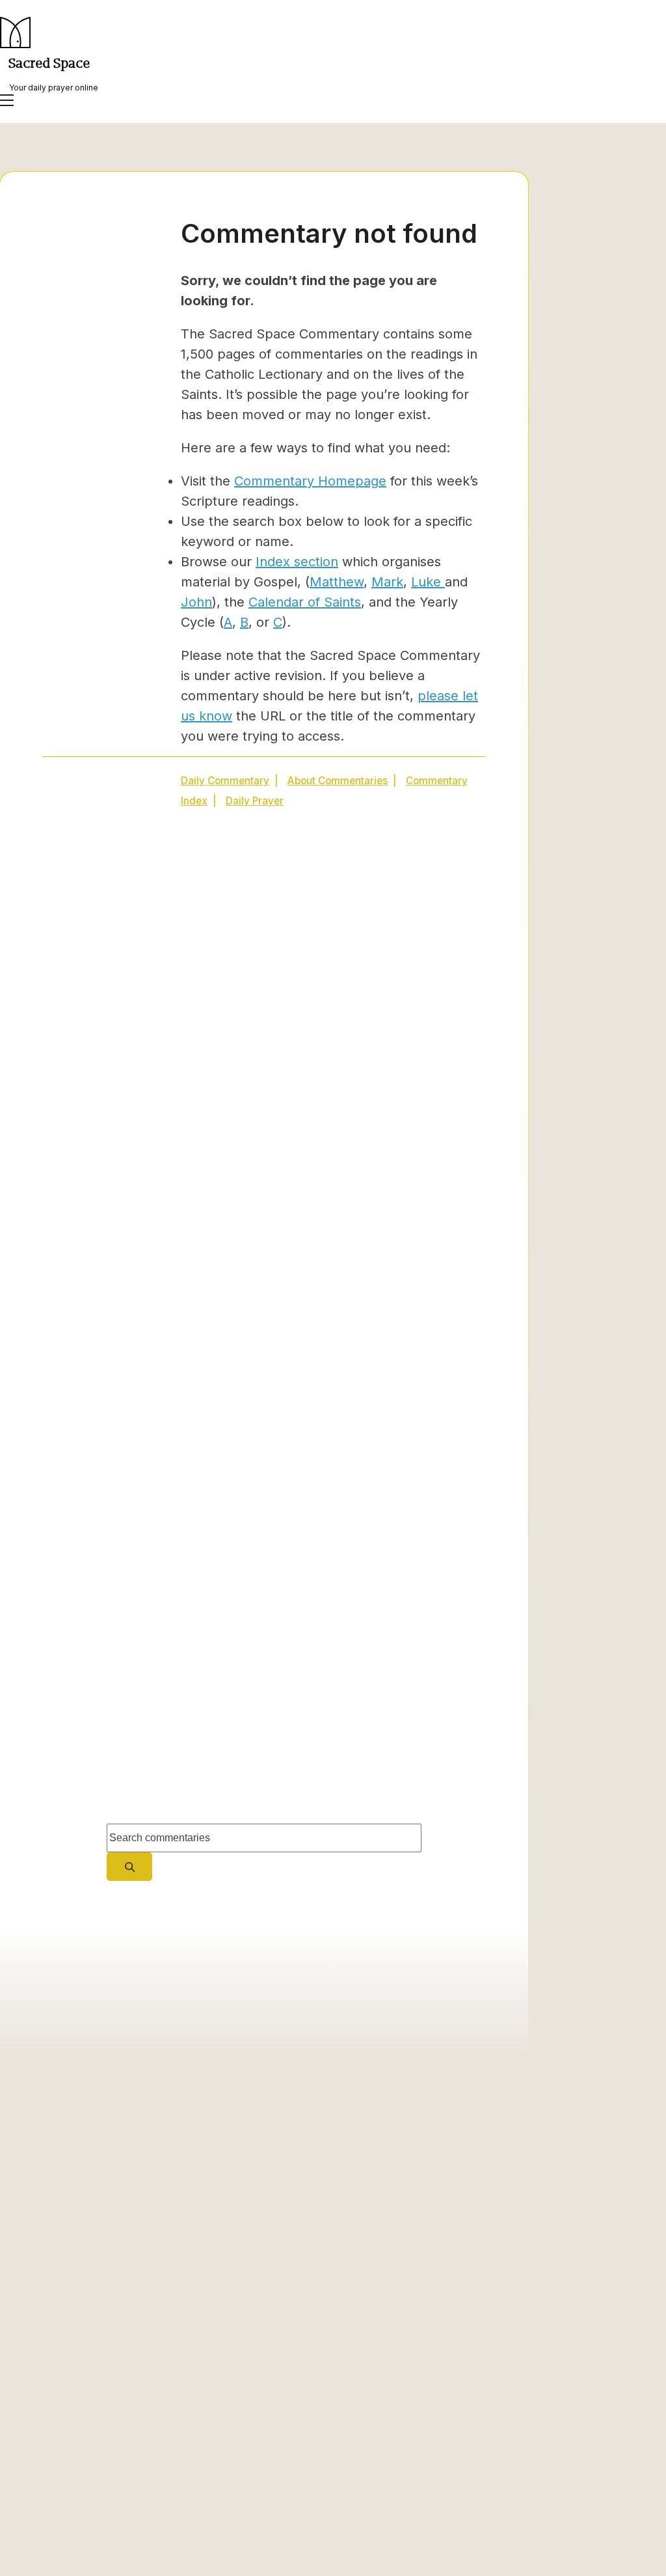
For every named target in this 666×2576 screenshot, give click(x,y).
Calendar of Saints (305, 602)
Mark (387, 582)
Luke (428, 582)
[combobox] (264, 1838)
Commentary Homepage (310, 481)
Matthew (337, 582)
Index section (297, 562)
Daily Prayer (255, 801)
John (196, 602)
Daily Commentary (225, 781)
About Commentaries (338, 781)
